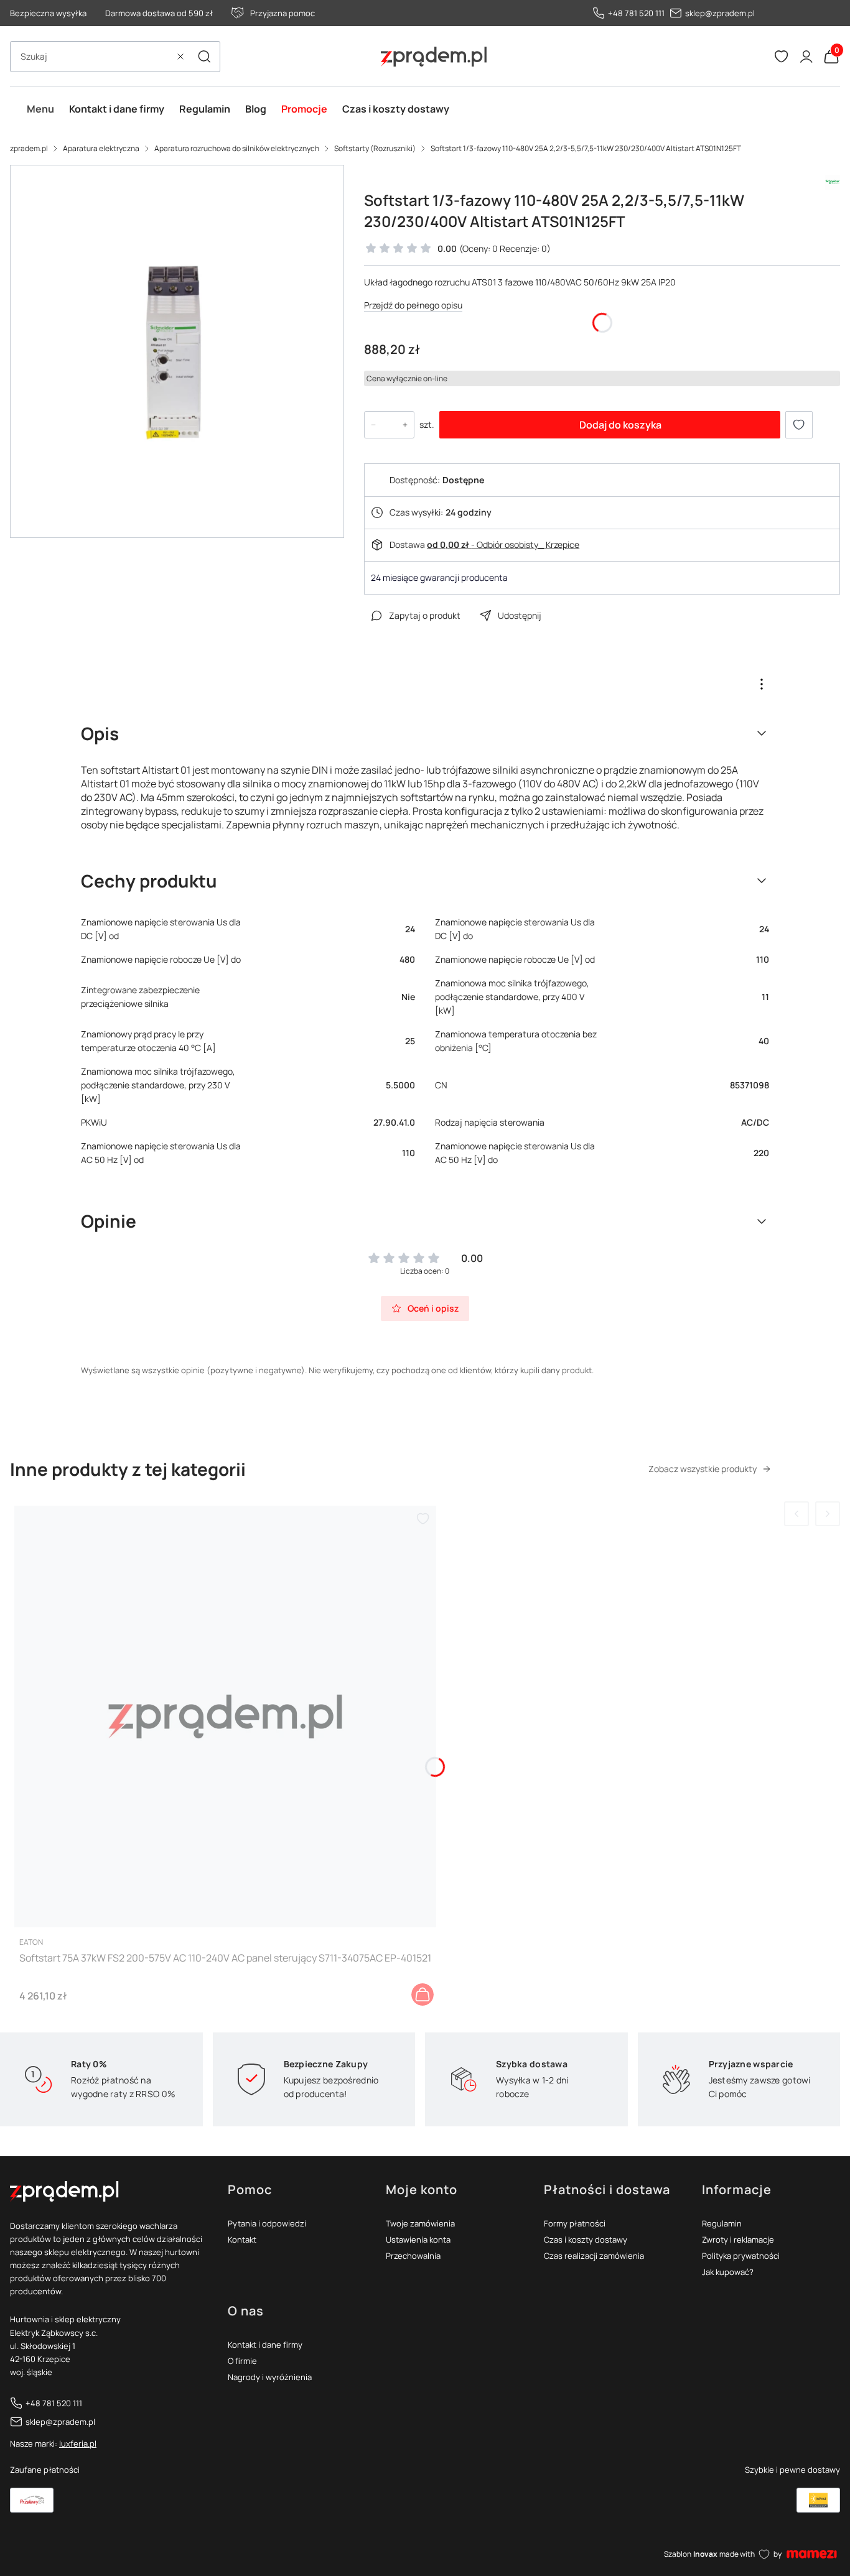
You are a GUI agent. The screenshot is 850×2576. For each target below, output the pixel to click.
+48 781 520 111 (636, 13)
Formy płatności (575, 2223)
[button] (204, 57)
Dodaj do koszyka (620, 425)
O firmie (242, 2361)
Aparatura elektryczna (101, 148)
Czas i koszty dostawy (586, 2240)
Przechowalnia (413, 2256)
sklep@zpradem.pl (720, 13)
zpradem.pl (29, 148)
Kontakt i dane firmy (265, 2345)
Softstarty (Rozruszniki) (375, 148)
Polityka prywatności (741, 2256)
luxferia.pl (78, 2444)
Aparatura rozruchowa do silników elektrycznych (237, 148)
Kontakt (242, 2240)
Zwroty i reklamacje (738, 2240)
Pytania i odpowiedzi (267, 2223)
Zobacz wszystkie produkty (703, 1469)
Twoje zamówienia (420, 2223)
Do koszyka (423, 1995)
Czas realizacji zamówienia (594, 2256)
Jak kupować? (728, 2272)
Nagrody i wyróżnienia (270, 2377)
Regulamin (722, 2223)
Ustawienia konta (418, 2240)
